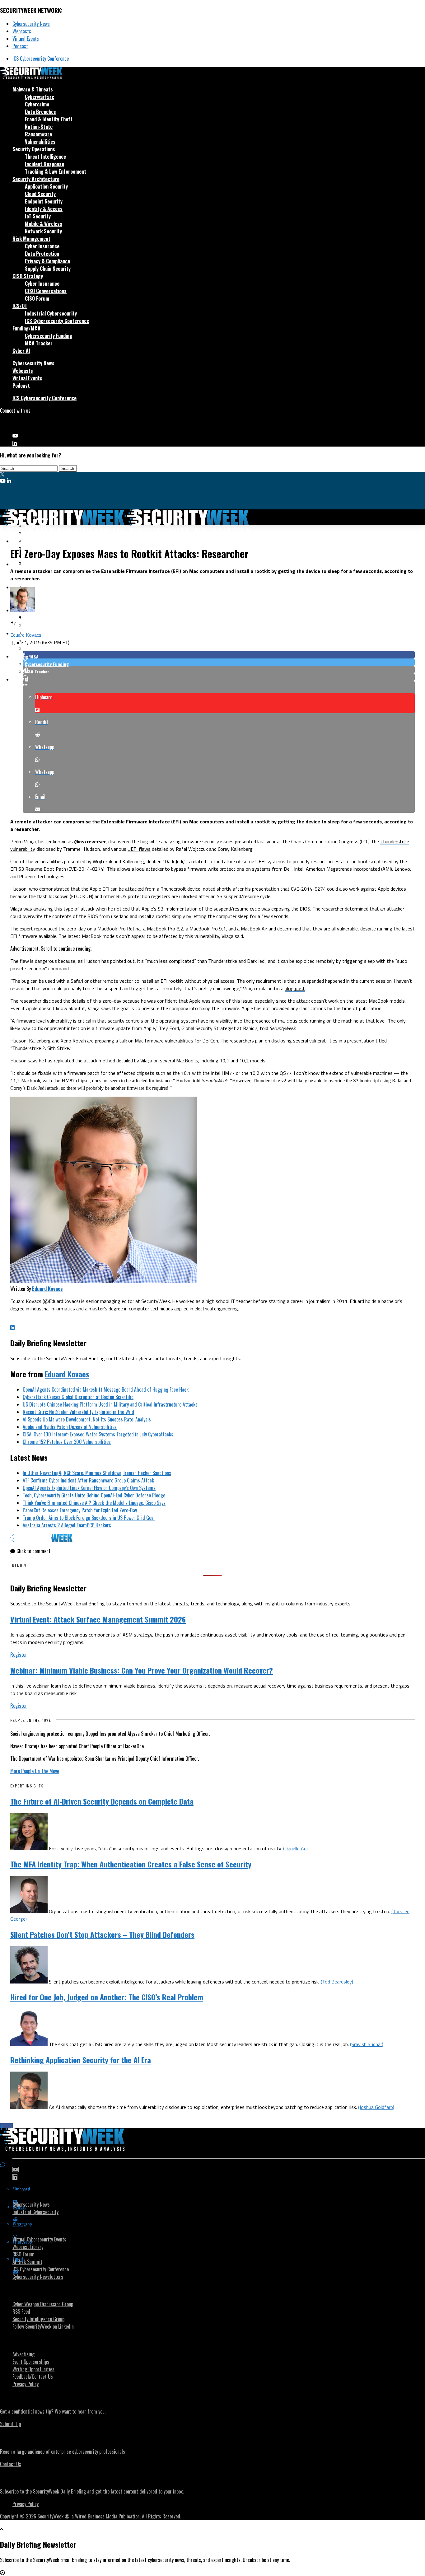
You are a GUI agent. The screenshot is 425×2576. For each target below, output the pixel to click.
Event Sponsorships (31, 2362)
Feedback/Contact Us (33, 2377)
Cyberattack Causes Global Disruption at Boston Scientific (78, 1397)
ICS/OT (20, 306)
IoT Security (38, 216)
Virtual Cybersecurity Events (39, 2239)
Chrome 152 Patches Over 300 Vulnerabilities (67, 1442)
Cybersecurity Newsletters (38, 2277)
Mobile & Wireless (44, 224)
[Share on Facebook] (219, 655)
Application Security (46, 186)
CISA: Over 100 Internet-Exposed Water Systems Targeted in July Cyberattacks (98, 1434)
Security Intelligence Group (38, 2319)
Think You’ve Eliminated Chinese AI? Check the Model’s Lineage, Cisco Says (94, 1503)
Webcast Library (28, 2247)
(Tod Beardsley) (337, 1982)
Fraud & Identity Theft (49, 119)
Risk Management (31, 239)
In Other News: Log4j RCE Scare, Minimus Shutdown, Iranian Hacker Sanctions (97, 1473)
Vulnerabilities (40, 142)
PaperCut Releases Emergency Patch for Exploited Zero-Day (80, 1510)
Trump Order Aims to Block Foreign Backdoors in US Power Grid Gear (89, 1518)
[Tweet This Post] (219, 662)
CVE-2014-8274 (86, 869)
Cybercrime (37, 104)
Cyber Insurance (42, 246)
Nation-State (39, 127)
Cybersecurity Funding (49, 336)
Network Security (43, 231)
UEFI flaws (139, 849)
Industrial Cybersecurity (51, 313)
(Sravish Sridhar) (367, 2044)
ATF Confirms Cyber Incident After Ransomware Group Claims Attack (88, 1480)
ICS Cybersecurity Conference (41, 59)
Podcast (20, 46)
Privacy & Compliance (47, 261)
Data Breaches (40, 112)
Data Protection (42, 254)
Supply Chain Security (48, 269)
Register (19, 1655)
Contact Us (11, 2464)
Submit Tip (10, 2424)
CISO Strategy (28, 276)
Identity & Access (44, 209)
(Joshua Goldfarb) (376, 2107)
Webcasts (22, 31)
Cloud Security (40, 194)
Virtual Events (26, 39)
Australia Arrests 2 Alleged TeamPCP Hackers (67, 1525)
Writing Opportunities (33, 2369)
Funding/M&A (26, 328)
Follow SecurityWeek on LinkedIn (43, 2326)
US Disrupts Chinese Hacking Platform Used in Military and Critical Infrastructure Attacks (110, 1404)
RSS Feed (21, 2311)
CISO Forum (37, 298)
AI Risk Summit (27, 2262)
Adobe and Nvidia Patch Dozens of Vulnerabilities (70, 1427)
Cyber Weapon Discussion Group (43, 2304)
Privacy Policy (26, 2384)
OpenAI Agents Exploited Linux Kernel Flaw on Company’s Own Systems (89, 1488)
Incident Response (44, 164)
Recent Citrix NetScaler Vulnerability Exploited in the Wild (78, 1412)
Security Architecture (36, 179)
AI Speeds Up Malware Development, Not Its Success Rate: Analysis (87, 1419)
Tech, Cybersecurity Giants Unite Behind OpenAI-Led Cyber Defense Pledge (94, 1495)
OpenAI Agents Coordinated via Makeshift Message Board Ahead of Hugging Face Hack (106, 1389)
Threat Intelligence (45, 157)
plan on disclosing (273, 1041)
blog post (295, 988)
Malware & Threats (33, 89)
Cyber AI (21, 351)
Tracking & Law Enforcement (56, 171)
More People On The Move (35, 1771)
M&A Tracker (39, 343)
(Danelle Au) (295, 1848)
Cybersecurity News (31, 24)
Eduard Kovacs (26, 635)
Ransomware (38, 134)
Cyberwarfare (40, 97)
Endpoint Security (44, 201)
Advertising (23, 2354)
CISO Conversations (46, 291)
